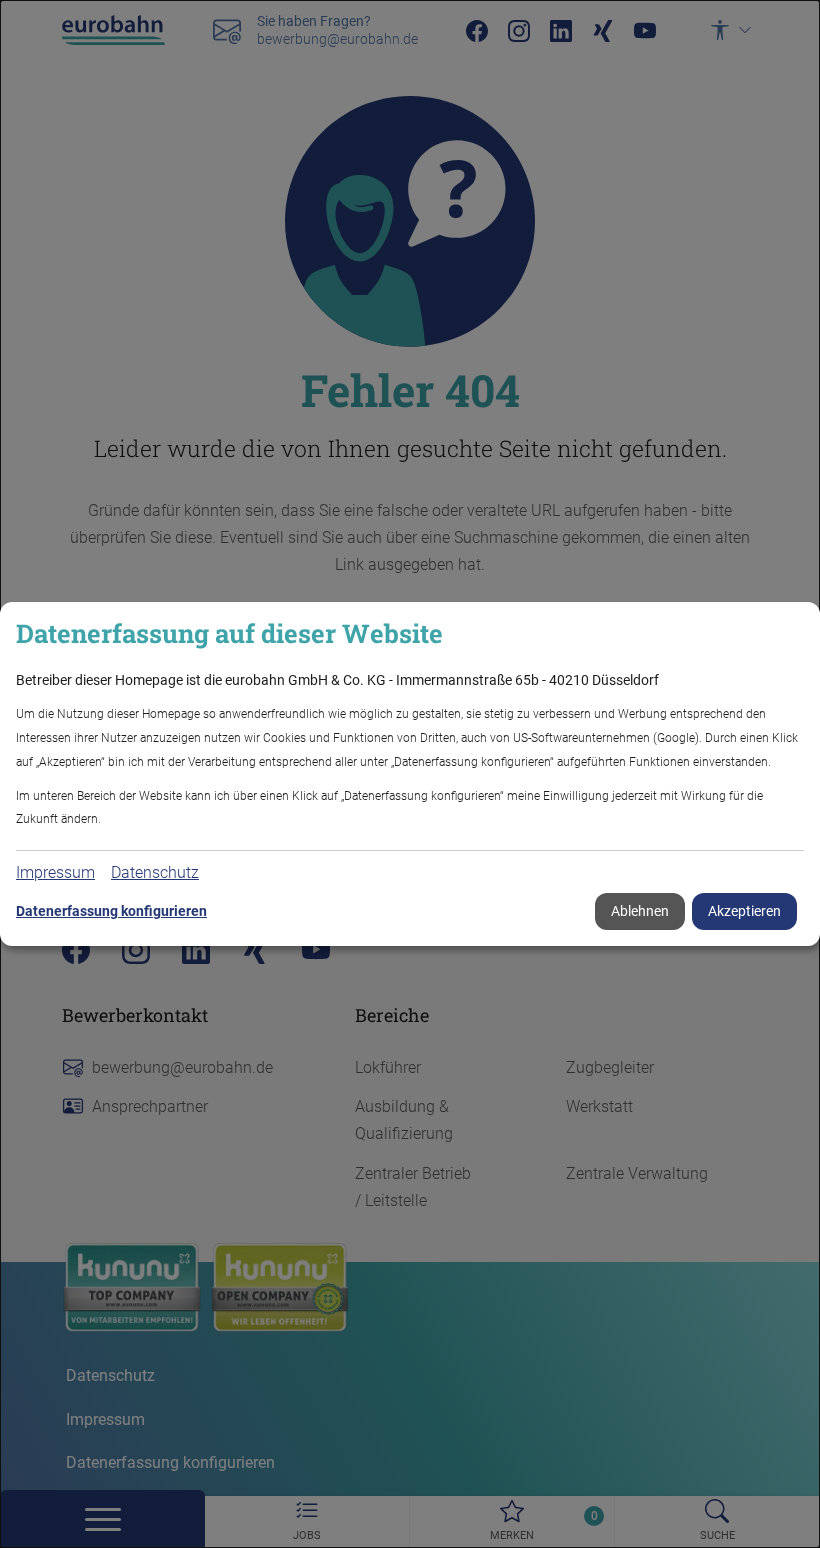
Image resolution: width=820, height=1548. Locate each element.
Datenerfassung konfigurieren (111, 911)
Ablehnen (640, 911)
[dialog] (410, 774)
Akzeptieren (744, 911)
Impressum (55, 872)
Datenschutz (155, 872)
